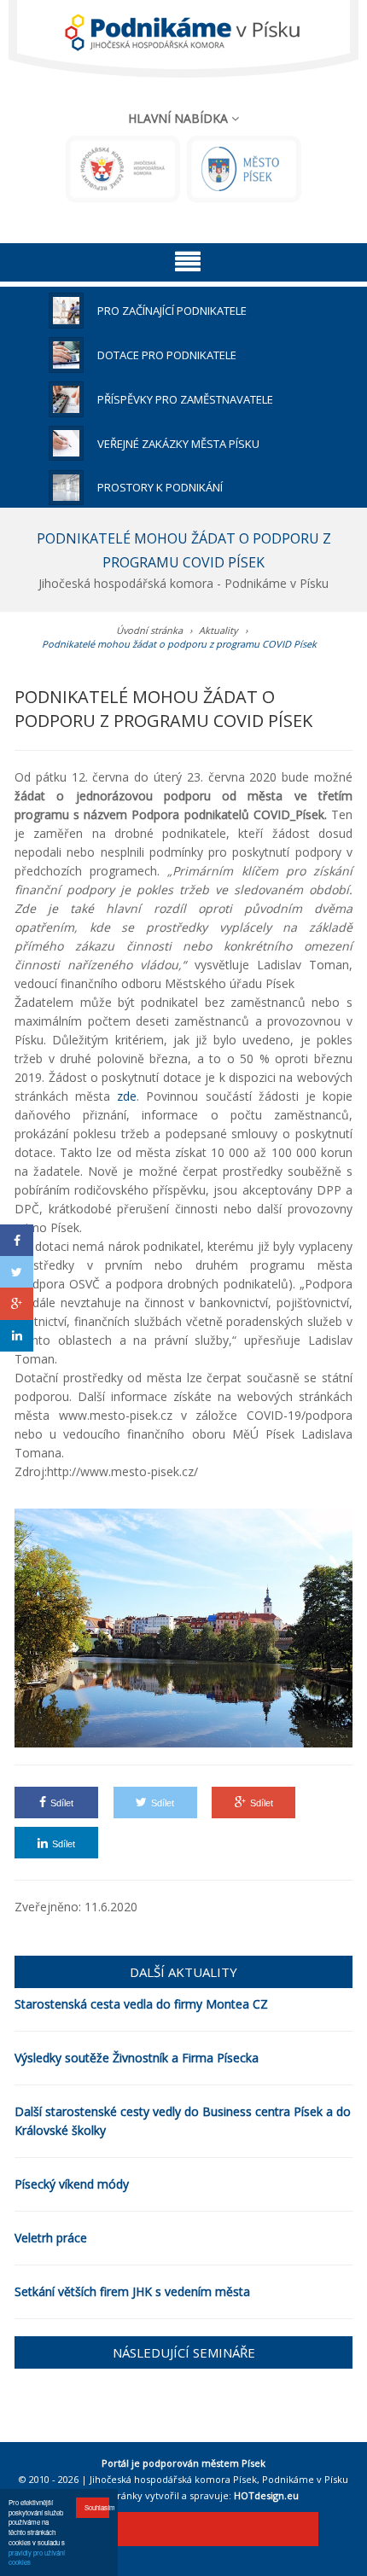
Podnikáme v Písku (305, 2479)
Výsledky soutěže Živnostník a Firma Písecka (137, 2058)
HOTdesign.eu (266, 2495)
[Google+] (17, 1303)
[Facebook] (17, 1240)
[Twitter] (17, 1272)
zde (127, 1096)
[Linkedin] (17, 1336)
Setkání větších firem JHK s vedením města (132, 2291)
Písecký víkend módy (72, 2184)
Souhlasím (97, 2507)
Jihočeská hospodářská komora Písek (173, 2479)
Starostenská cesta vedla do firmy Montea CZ (141, 2004)
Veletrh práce (51, 2238)
